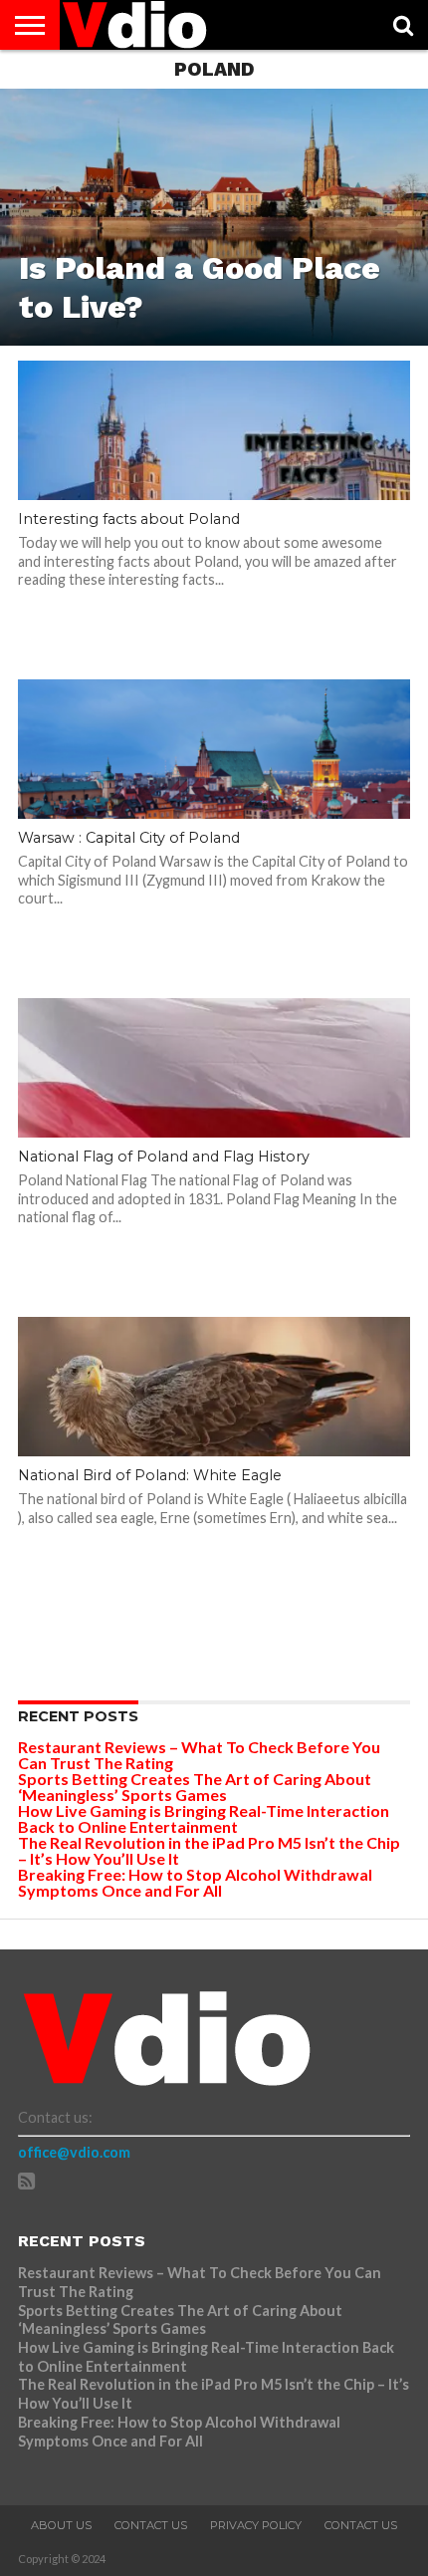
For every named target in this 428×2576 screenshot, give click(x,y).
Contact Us (151, 2525)
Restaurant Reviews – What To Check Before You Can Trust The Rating (199, 1755)
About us (61, 2525)
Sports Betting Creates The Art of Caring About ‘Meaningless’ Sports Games (195, 1787)
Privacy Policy (256, 2525)
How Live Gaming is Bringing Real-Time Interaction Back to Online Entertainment (204, 1818)
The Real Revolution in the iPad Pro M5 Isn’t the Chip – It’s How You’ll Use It (209, 1850)
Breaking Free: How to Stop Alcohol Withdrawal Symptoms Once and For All (195, 1882)
